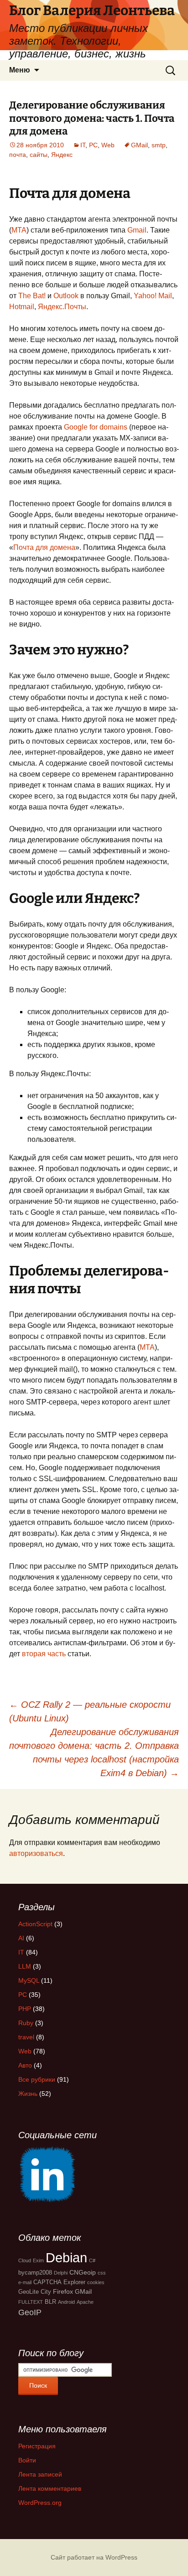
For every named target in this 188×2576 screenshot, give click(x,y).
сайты (39, 155)
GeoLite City (35, 2292)
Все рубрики (37, 2079)
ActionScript (35, 1924)
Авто (25, 2065)
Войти (27, 2460)
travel (26, 2037)
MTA (19, 230)
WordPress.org (40, 2503)
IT (83, 145)
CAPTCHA (47, 2282)
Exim (38, 2260)
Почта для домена (44, 547)
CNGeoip (83, 2272)
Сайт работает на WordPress (94, 2557)
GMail (139, 145)
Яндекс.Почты (62, 307)
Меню (20, 70)
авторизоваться (36, 1853)
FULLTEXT (31, 2302)
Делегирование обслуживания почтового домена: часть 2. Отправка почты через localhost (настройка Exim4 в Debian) (94, 1752)
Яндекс (62, 155)
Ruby (26, 2023)
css (102, 2273)
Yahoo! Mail (153, 296)
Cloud (25, 2260)
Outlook (66, 296)
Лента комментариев (50, 2488)
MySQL (29, 1980)
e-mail (25, 2282)
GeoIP (30, 2312)
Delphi (61, 2273)
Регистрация (37, 2446)
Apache (85, 2302)
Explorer (74, 2282)
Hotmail (22, 307)
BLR (50, 2302)
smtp (159, 145)
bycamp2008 (35, 2273)
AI (21, 1938)
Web (108, 145)
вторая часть (44, 1654)
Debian (66, 2257)
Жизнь (28, 2094)
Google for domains (96, 427)
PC (93, 145)
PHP (25, 2009)
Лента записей (40, 2474)
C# (92, 2260)
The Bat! (32, 296)
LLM (25, 1966)
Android (66, 2302)
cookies (96, 2282)
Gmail (137, 230)
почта (18, 155)
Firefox (63, 2291)
